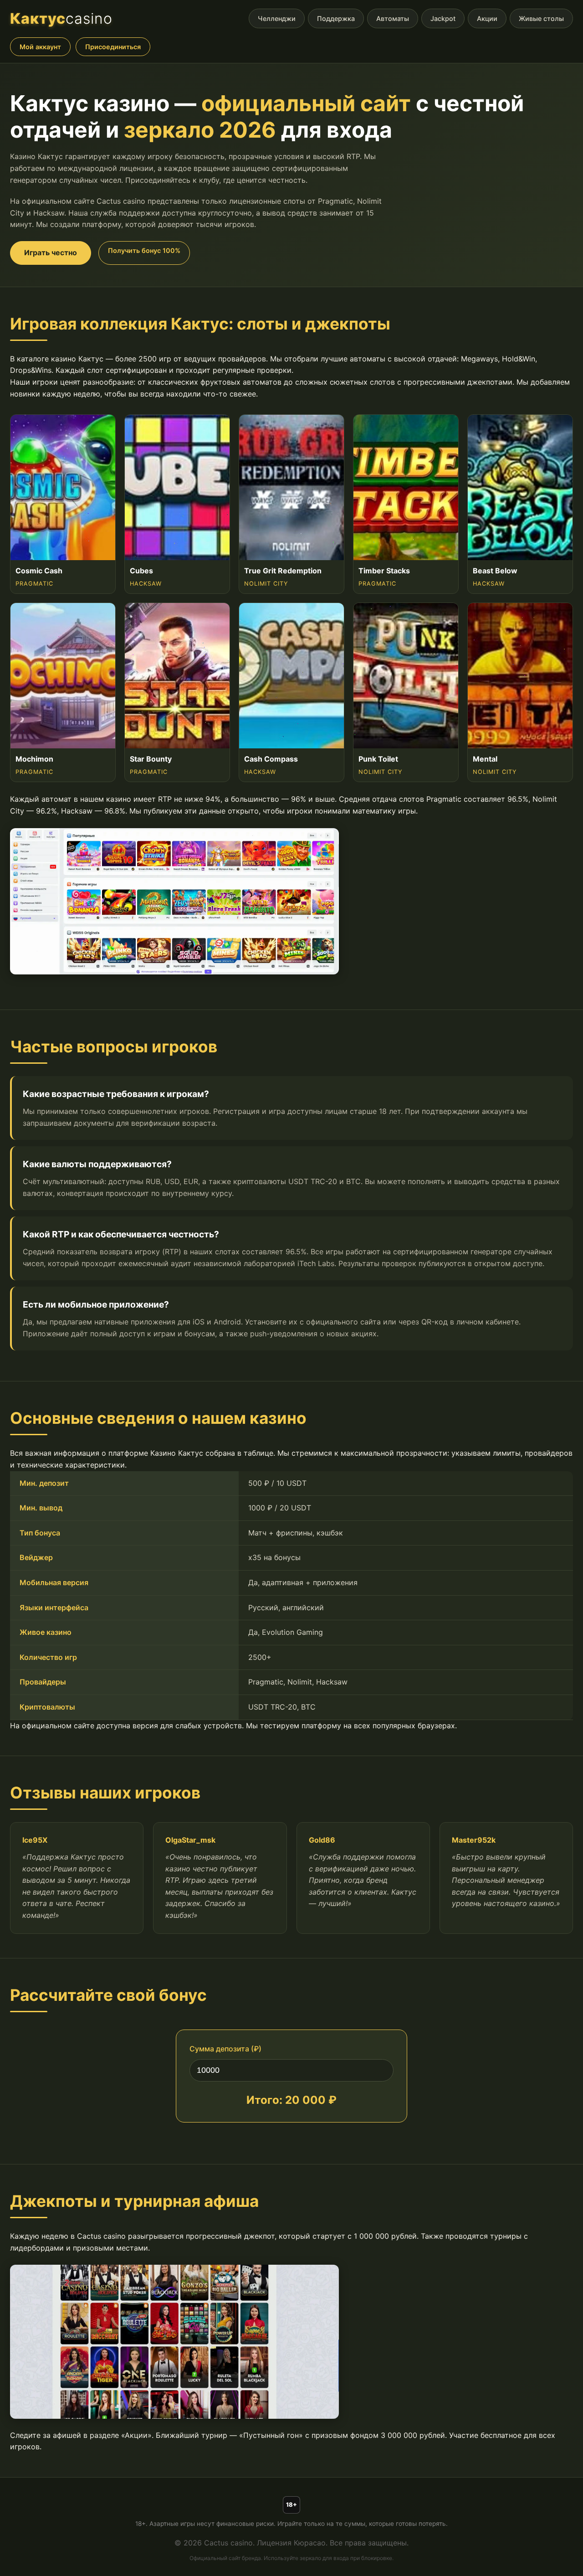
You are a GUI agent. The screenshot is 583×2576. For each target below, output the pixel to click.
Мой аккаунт (40, 47)
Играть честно (51, 252)
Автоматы (393, 18)
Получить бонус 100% (144, 250)
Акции (487, 18)
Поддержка (336, 18)
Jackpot (443, 18)
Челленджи (277, 18)
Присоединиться (113, 47)
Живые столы (541, 18)
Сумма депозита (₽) (225, 2049)
